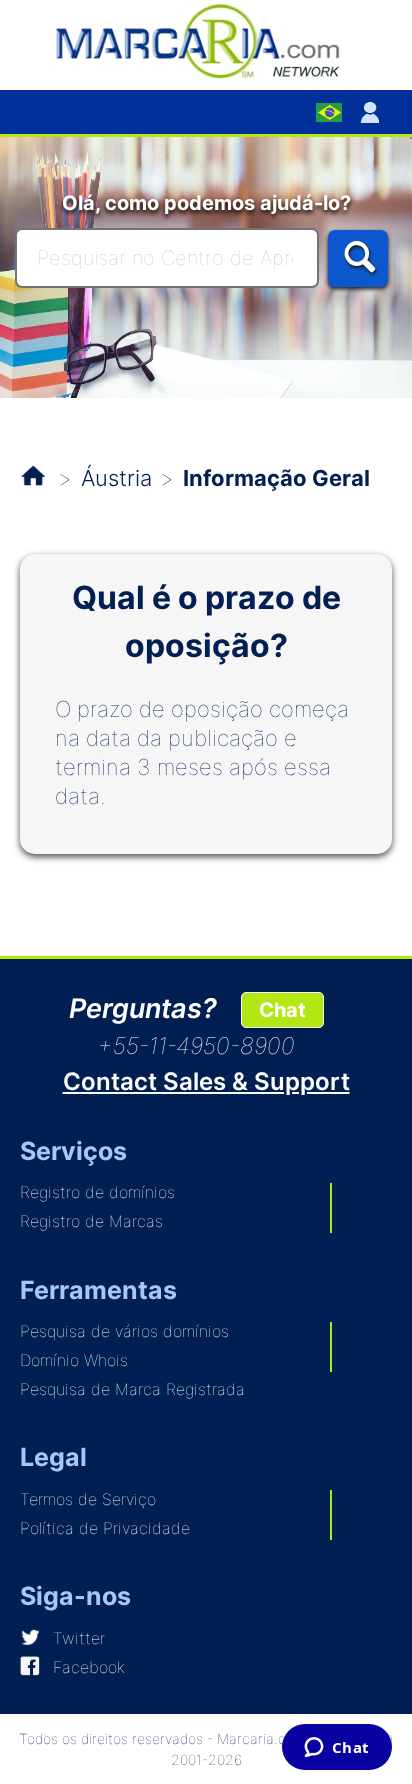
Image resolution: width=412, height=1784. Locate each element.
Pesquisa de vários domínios (124, 1331)
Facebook (89, 1667)
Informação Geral (276, 478)
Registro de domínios (97, 1192)
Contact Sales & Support (206, 1081)
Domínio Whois (74, 1360)
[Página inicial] (206, 40)
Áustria (116, 478)
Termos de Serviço (88, 1499)
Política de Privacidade (105, 1528)
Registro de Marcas (91, 1221)
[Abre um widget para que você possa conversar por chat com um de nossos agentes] (336, 1749)
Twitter (79, 1638)
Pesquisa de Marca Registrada (132, 1389)
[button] (374, 112)
